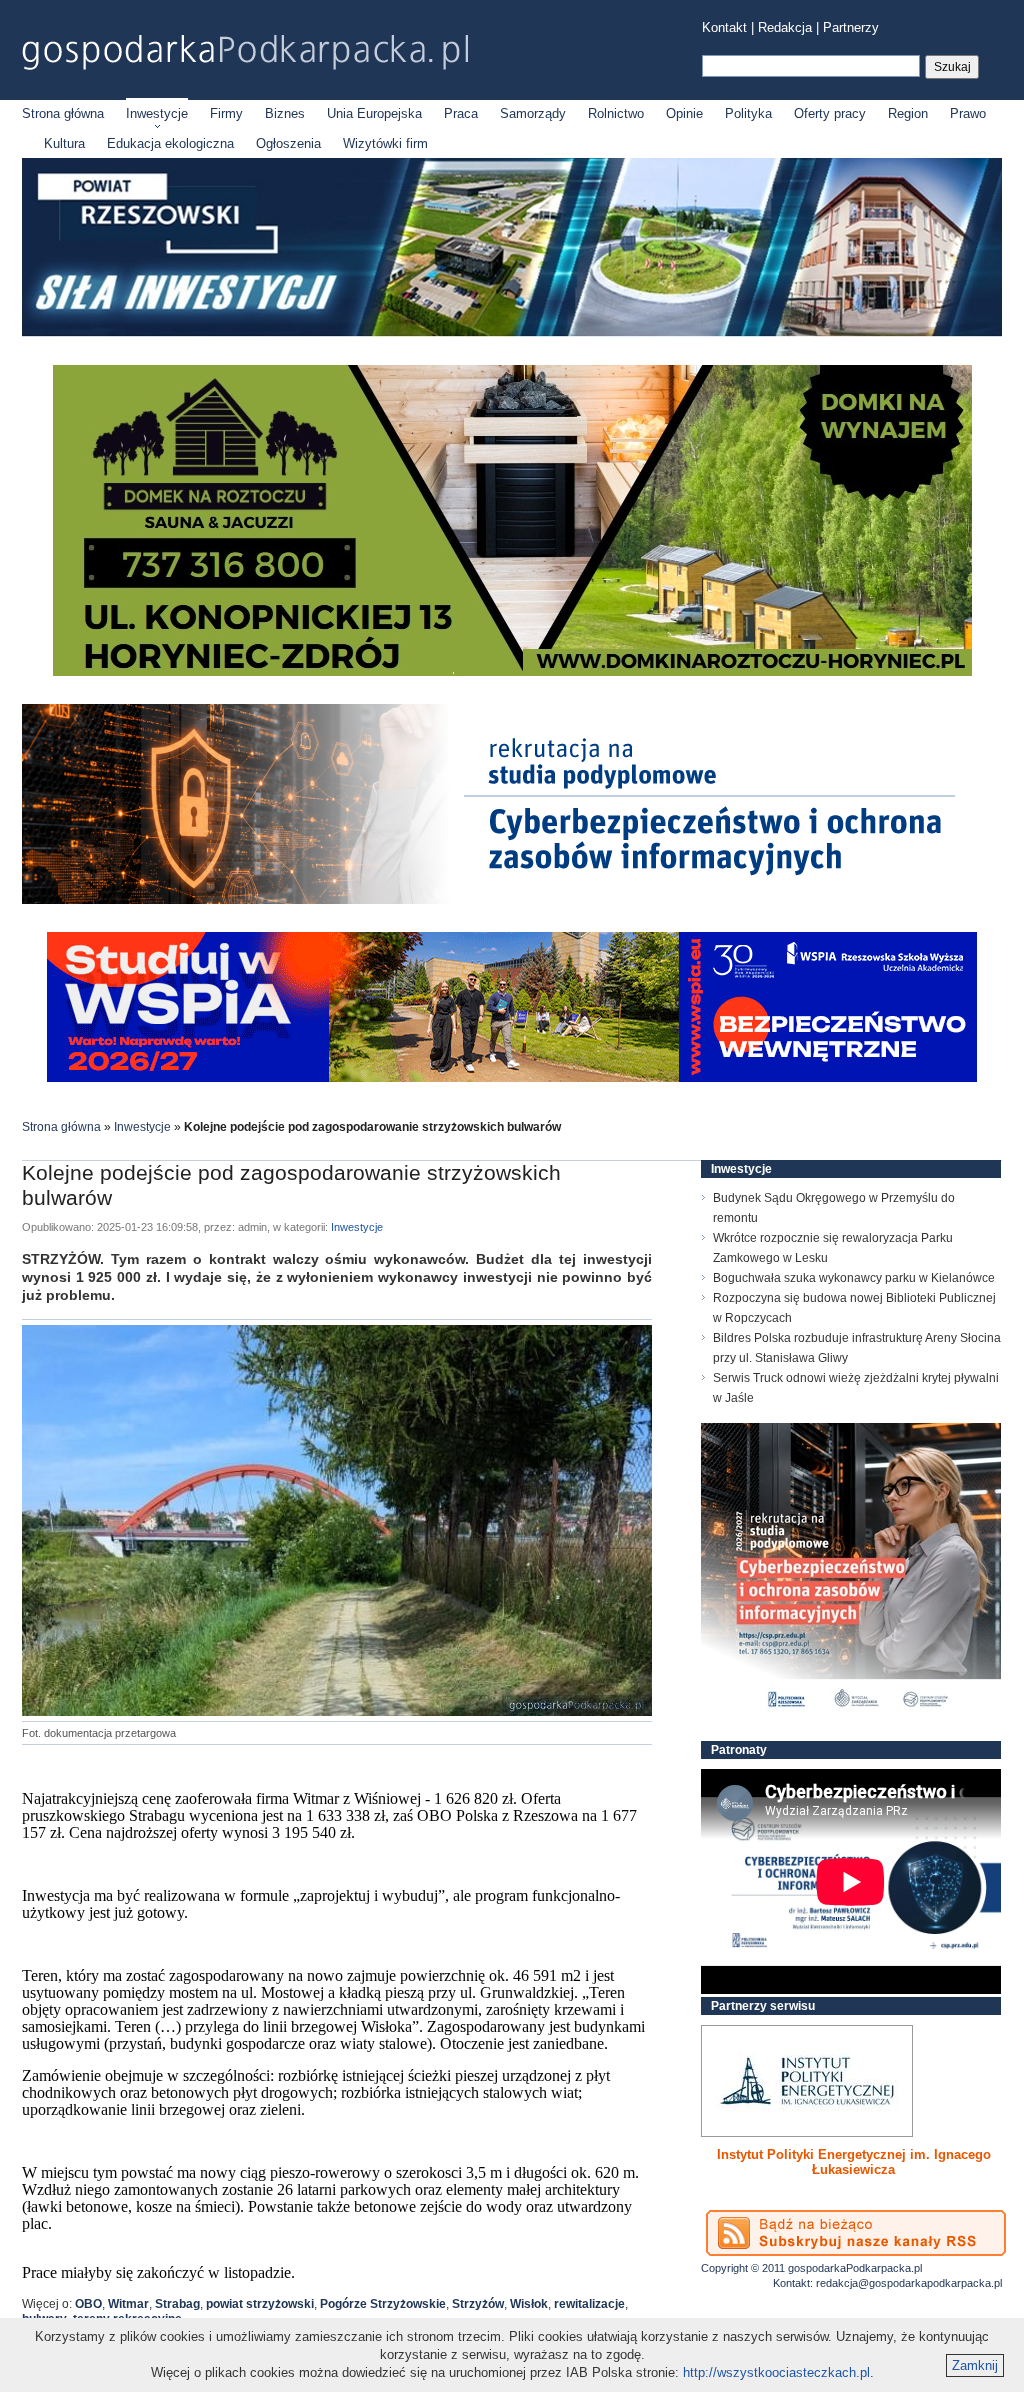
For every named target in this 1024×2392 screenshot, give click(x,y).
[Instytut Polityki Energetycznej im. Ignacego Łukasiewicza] (807, 2081)
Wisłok (529, 2304)
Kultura (64, 143)
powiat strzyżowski (260, 2304)
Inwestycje (157, 113)
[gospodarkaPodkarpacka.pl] (245, 52)
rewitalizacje (589, 2304)
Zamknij (975, 2365)
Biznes (285, 113)
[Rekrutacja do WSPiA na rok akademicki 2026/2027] (512, 1077)
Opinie (684, 113)
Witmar (128, 2304)
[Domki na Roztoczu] (512, 671)
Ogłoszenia (288, 143)
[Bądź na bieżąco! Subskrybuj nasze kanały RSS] (856, 2233)
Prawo (968, 113)
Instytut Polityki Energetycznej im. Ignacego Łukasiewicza (854, 2162)
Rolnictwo (616, 113)
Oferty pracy (830, 113)
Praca (461, 113)
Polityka (748, 113)
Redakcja (785, 27)
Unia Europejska (374, 113)
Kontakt (724, 27)
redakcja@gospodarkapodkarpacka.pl (909, 2283)
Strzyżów (478, 2304)
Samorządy (533, 113)
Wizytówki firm (385, 143)
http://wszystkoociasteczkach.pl (776, 2372)
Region (908, 113)
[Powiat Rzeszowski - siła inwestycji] (512, 332)
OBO (88, 2304)
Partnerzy (851, 27)
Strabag (177, 2304)
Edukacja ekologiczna (170, 143)
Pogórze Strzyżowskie (383, 2304)
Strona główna (63, 113)
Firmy (226, 113)
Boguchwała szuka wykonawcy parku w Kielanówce (854, 1278)
